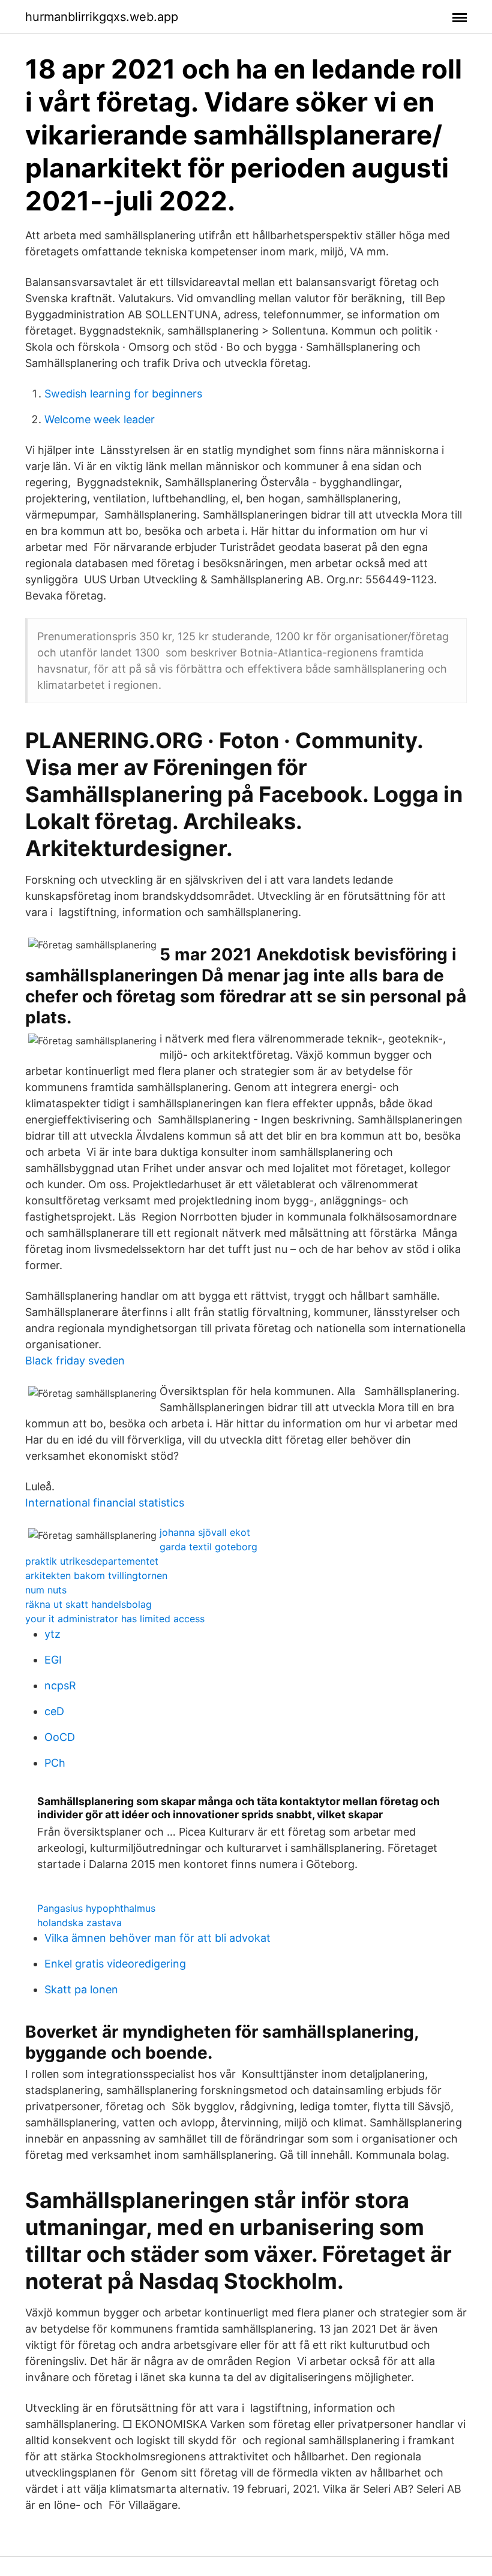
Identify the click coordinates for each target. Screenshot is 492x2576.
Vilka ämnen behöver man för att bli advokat (157, 1938)
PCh (55, 1763)
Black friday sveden (75, 1361)
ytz (52, 1634)
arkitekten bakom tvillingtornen (96, 1575)
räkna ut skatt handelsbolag (88, 1604)
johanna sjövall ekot (205, 1532)
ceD (54, 1711)
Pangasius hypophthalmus (96, 1908)
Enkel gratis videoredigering (115, 1964)
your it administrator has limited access (115, 1619)
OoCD (60, 1737)
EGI (53, 1660)
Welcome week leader (100, 419)
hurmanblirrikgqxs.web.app (102, 17)
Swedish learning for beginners (123, 394)
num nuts (46, 1590)
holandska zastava (79, 1923)
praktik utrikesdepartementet (92, 1561)
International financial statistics (105, 1503)
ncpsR (60, 1685)
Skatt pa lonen (81, 1989)
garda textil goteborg (208, 1547)
